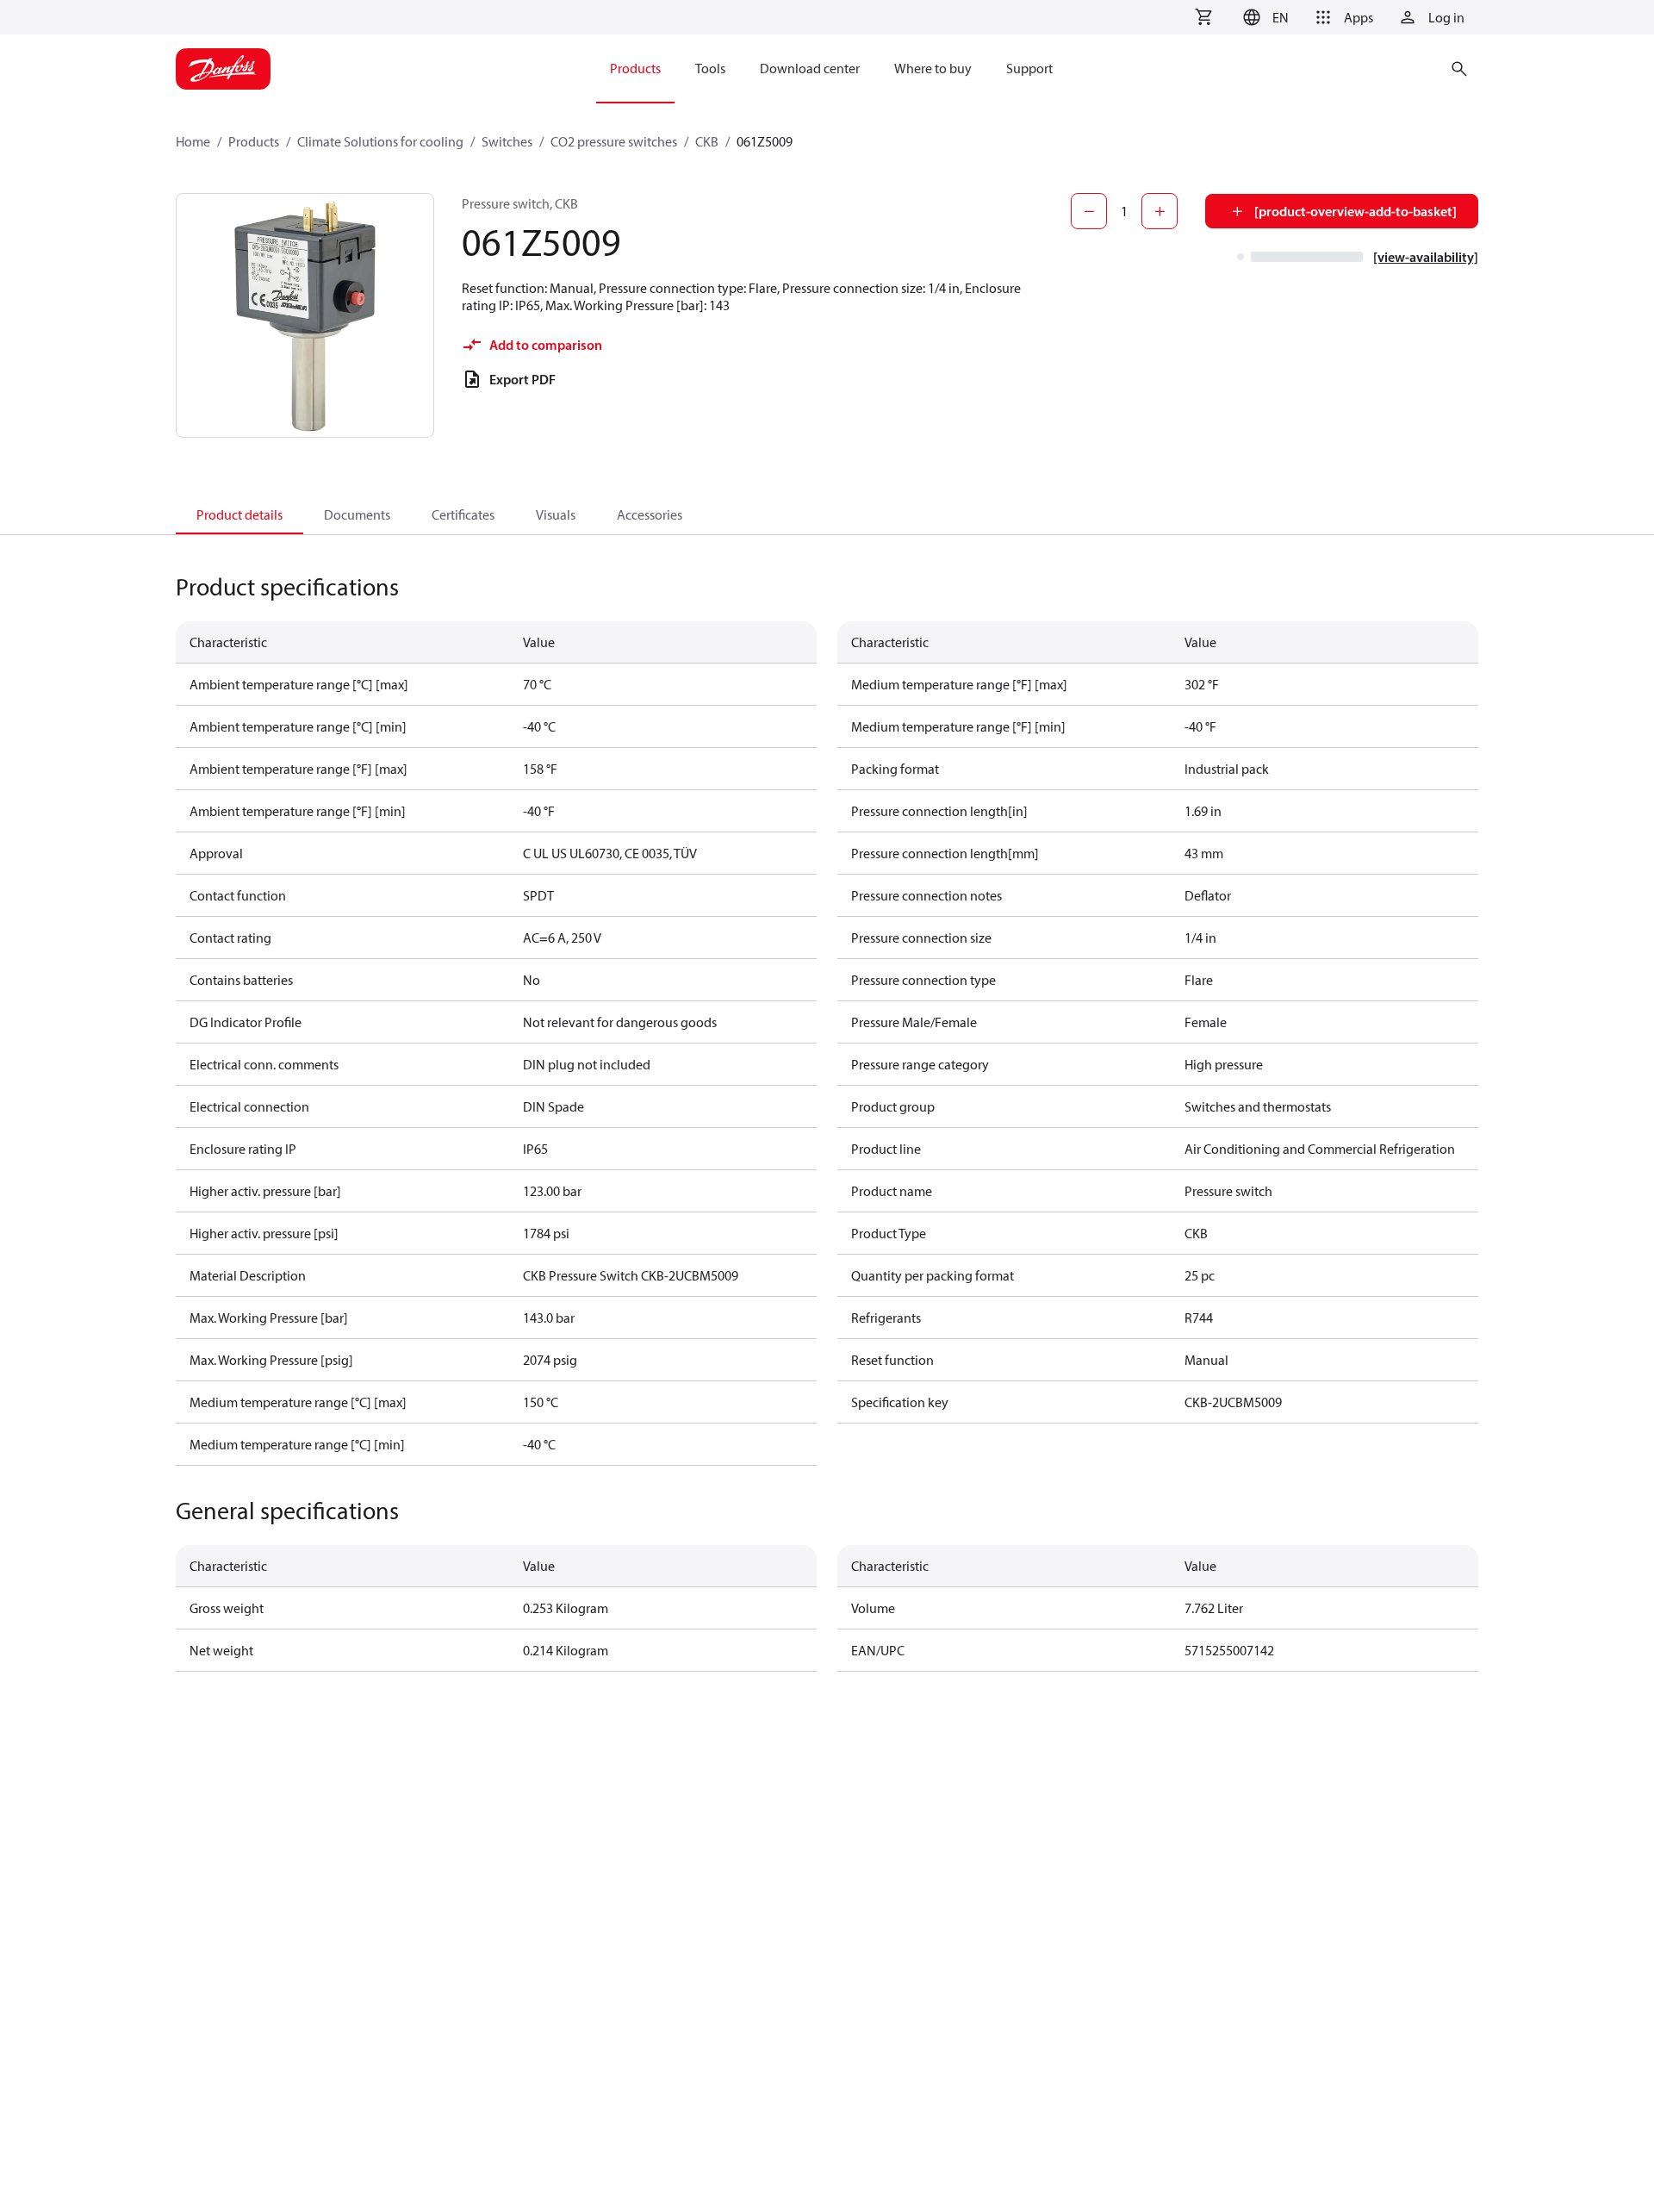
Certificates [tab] (463, 514)
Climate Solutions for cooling (380, 141)
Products (254, 141)
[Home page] (223, 69)
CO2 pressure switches (614, 141)
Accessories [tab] (650, 514)
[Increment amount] (1160, 211)
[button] (1263, 17)
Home (193, 141)
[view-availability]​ (1426, 257)
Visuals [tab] (556, 514)
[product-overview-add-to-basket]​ (1356, 211)
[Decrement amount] (1089, 211)
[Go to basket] (1203, 17)
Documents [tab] (357, 514)
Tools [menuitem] (710, 68)
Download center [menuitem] (810, 68)
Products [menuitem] (635, 68)
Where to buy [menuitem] (933, 68)
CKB (707, 141)
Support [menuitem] (1029, 68)
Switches (507, 141)
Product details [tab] (239, 514)
